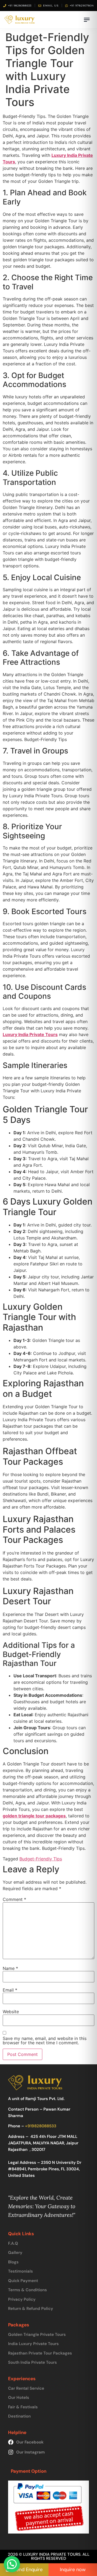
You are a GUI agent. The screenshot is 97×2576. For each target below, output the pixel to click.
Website (11, 2012)
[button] (12, 2564)
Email (10, 1990)
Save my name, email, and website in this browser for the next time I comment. (45, 2041)
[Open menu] (87, 20)
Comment (14, 1899)
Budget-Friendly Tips (41, 1859)
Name (10, 1968)
